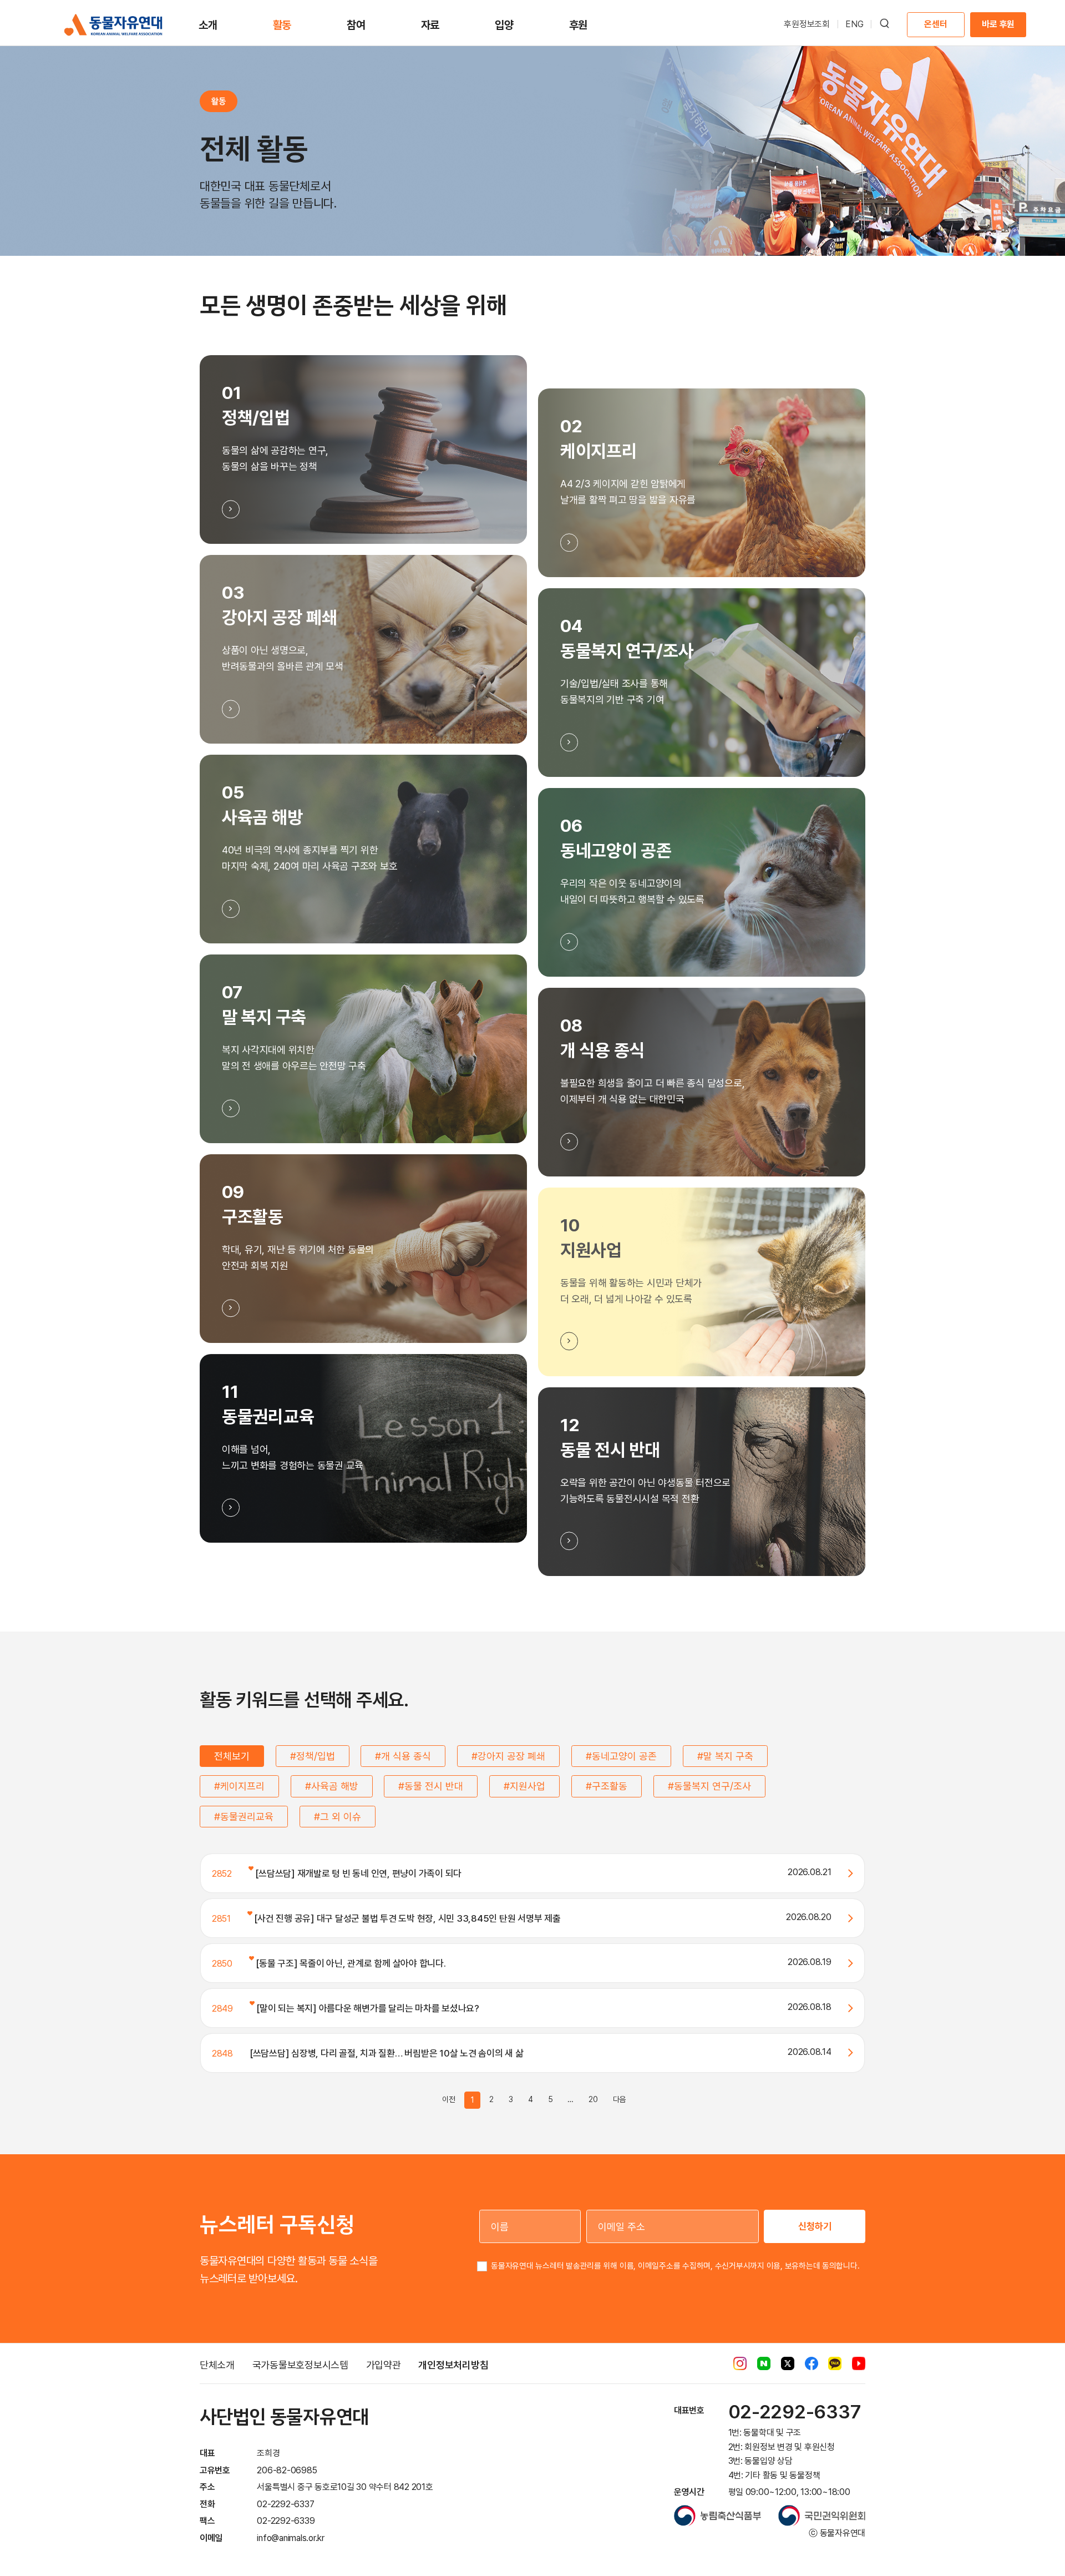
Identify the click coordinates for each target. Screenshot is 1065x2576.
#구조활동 (607, 1786)
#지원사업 (524, 1786)
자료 (430, 25)
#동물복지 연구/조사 (709, 1786)
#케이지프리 (239, 1786)
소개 (208, 25)
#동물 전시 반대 (431, 1786)
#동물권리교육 (244, 1817)
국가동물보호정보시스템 (300, 2365)
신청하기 (815, 2226)
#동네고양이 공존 (621, 1756)
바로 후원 (998, 24)
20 (593, 2099)
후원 (579, 25)
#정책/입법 (313, 1756)
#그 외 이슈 (338, 1817)
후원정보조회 (807, 24)
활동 (282, 25)
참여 (356, 25)
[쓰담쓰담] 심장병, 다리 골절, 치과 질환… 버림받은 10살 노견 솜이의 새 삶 (387, 2053)
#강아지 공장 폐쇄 (508, 1756)
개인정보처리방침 (453, 2365)
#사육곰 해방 (332, 1786)
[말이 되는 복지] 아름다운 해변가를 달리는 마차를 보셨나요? (367, 2008)
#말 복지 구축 (725, 1756)
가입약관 (384, 2365)
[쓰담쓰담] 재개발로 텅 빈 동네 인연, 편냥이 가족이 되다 (357, 1873)
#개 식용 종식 (403, 1756)
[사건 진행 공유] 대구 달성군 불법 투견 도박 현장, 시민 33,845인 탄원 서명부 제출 (407, 1918)
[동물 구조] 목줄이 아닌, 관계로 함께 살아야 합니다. (350, 1963)
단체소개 (217, 2365)
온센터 (935, 24)
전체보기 (232, 1756)
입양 (504, 25)
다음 (620, 2099)
